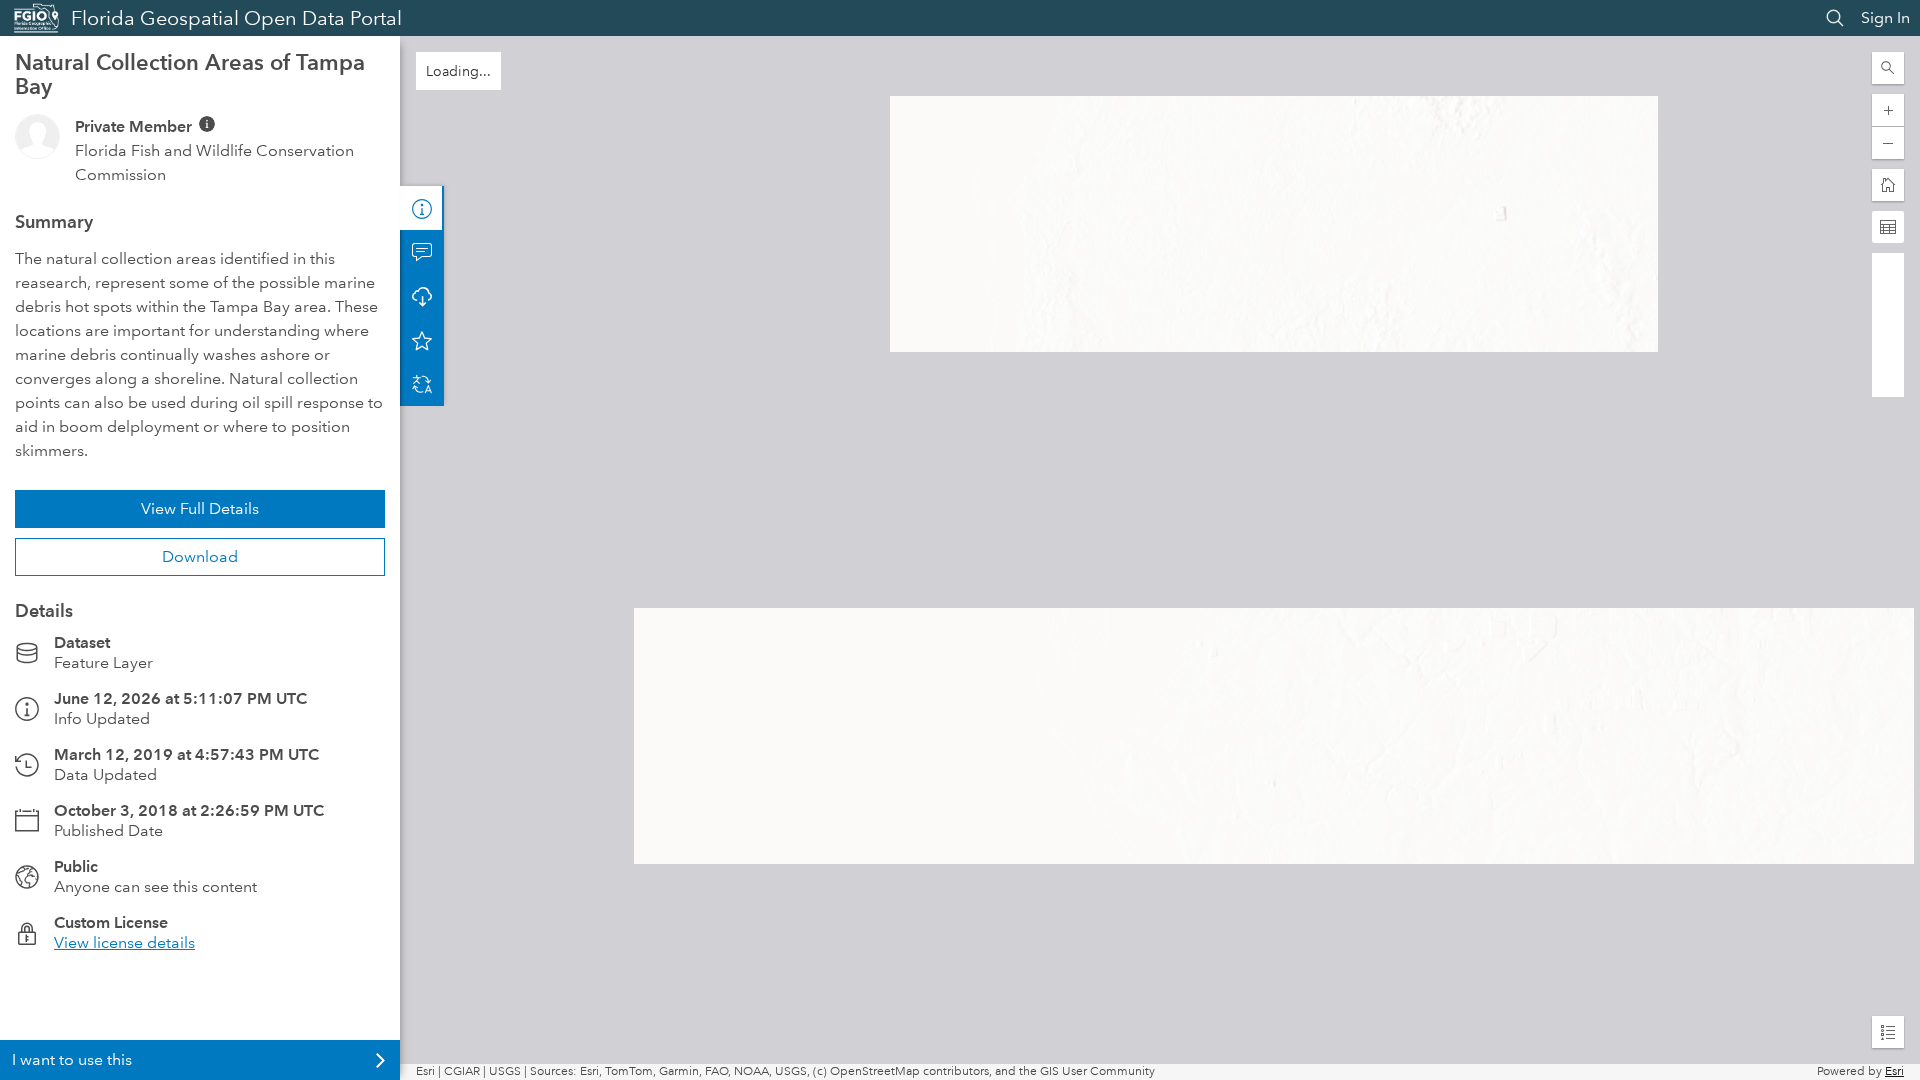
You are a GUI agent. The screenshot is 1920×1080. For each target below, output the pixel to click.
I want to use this (72, 1059)
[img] (207, 124)
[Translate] (422, 384)
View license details (124, 942)
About (422, 208)
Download (200, 556)
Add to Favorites (422, 340)
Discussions (422, 252)
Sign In (1885, 17)
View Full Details (200, 508)
